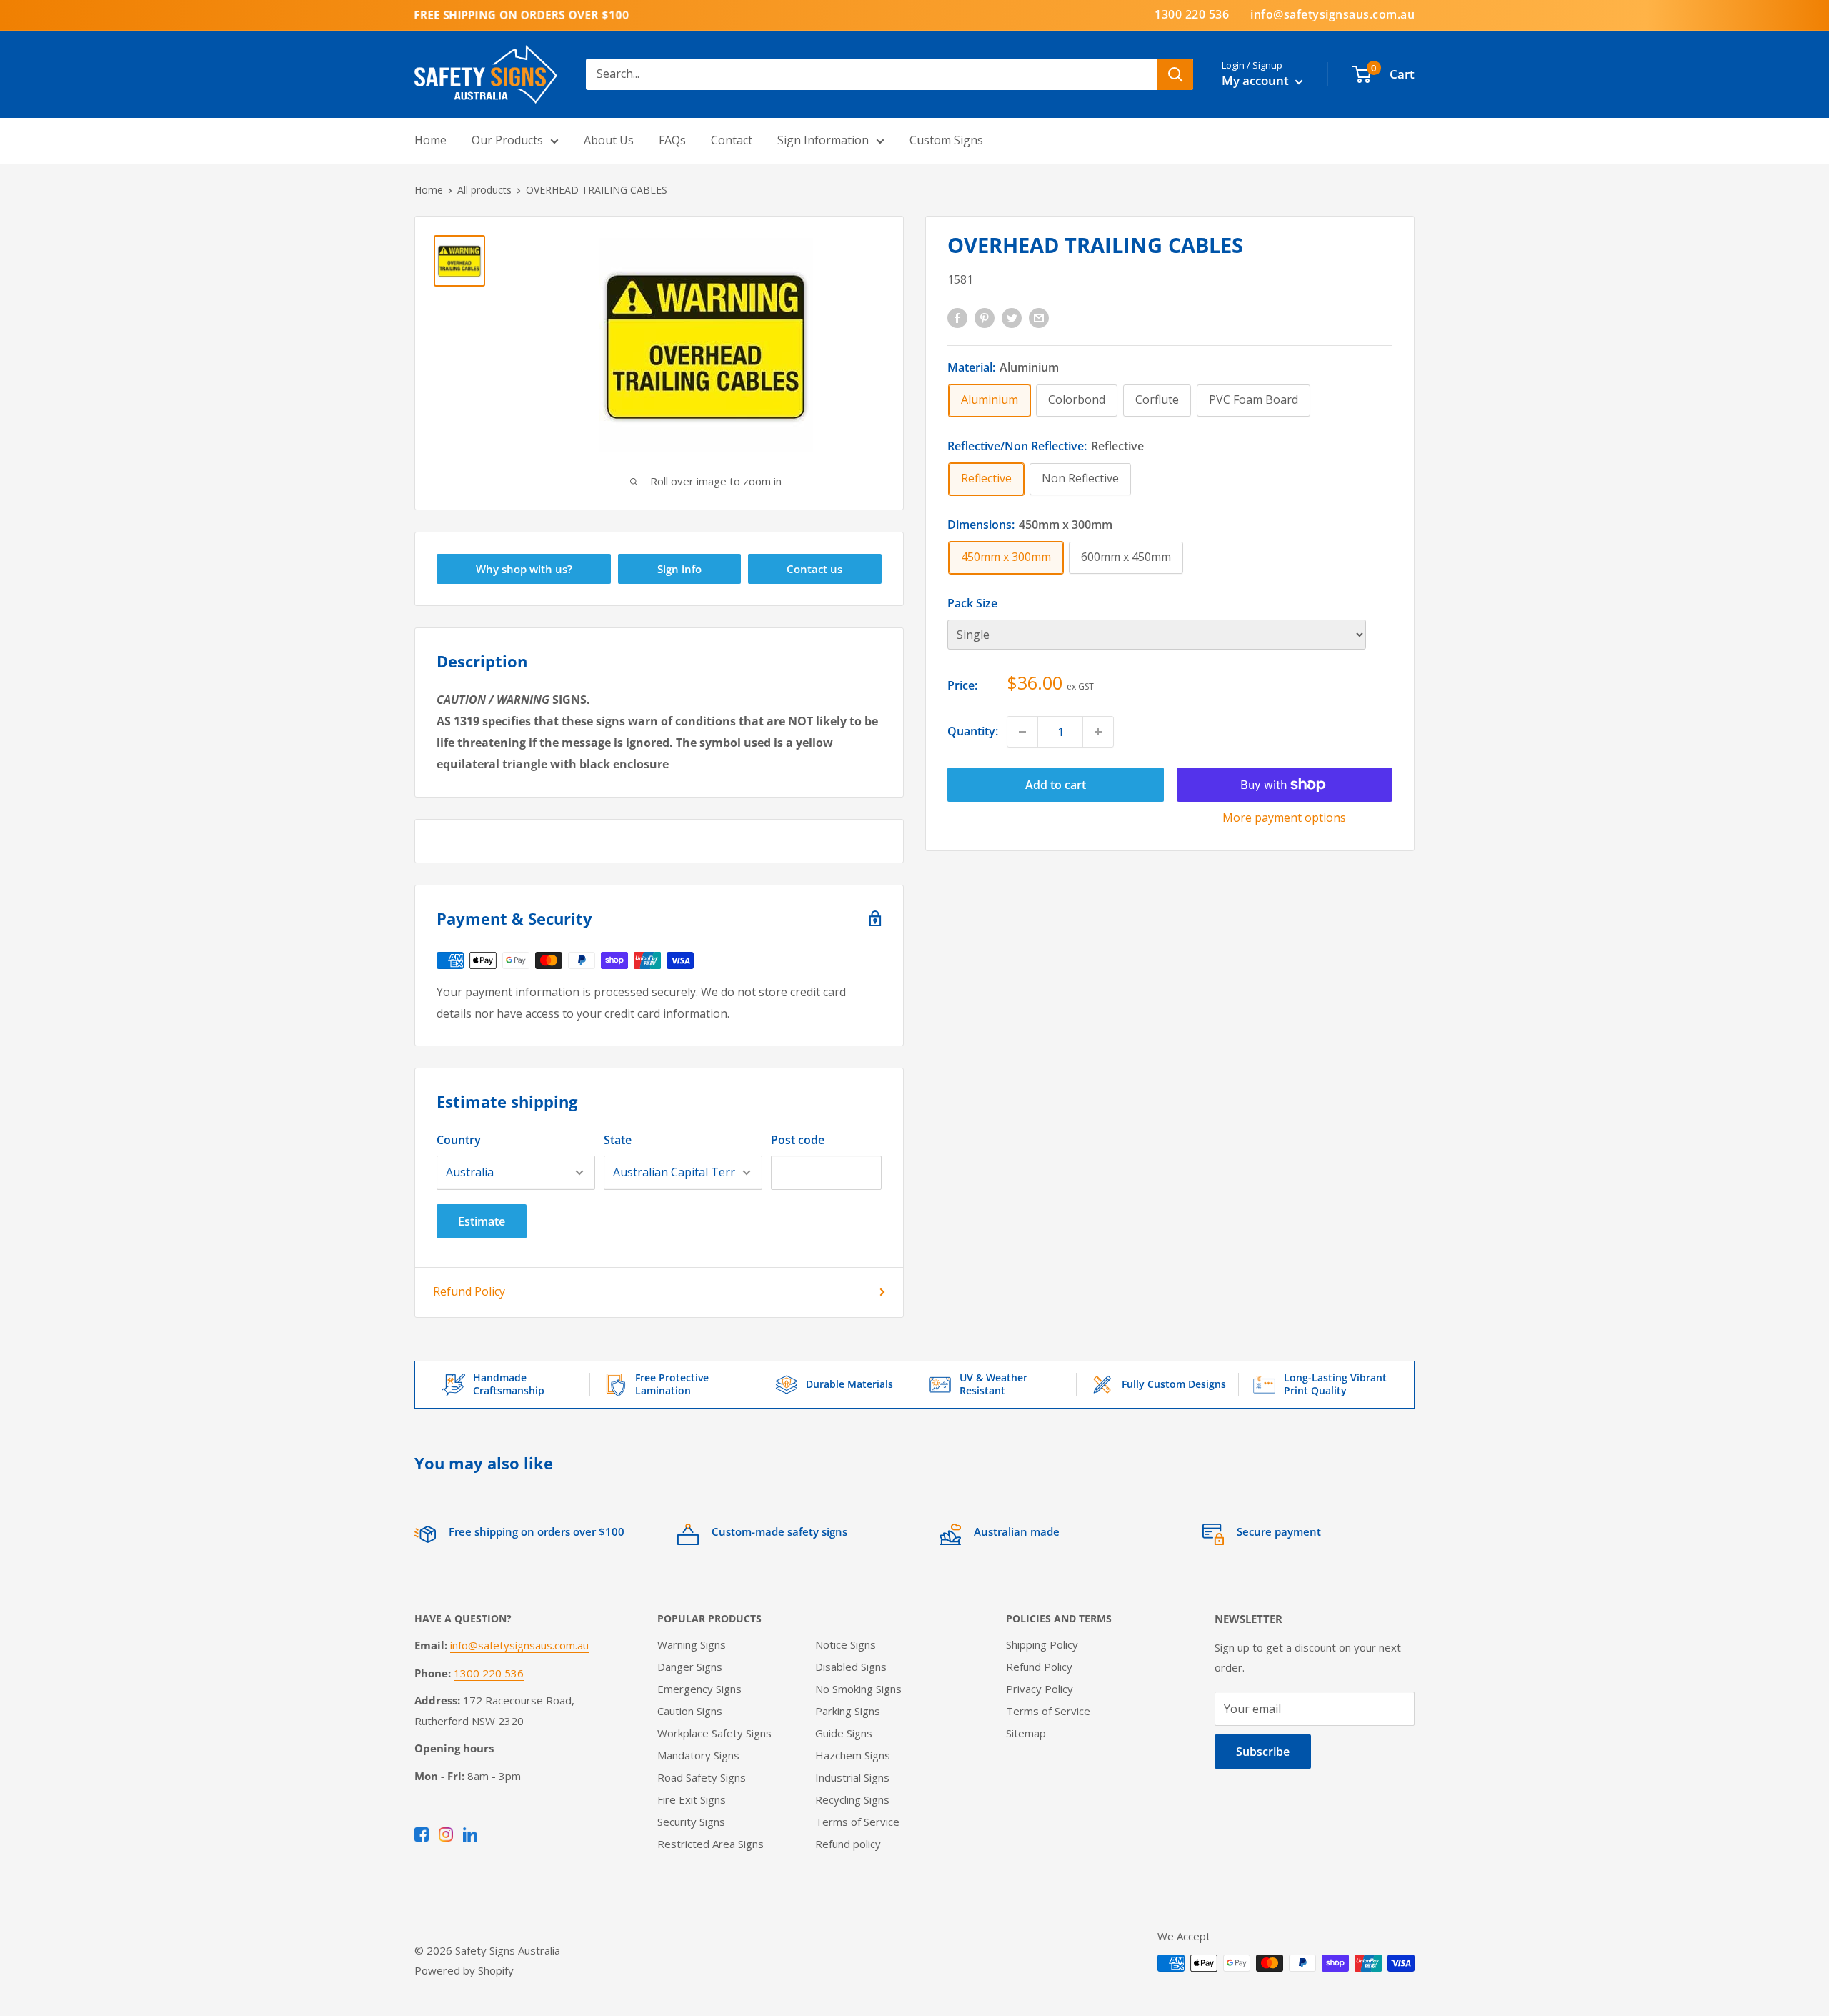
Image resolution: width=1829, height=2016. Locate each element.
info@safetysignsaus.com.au (1332, 14)
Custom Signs (946, 140)
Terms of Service (857, 1822)
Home (430, 140)
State (618, 1140)
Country (459, 1140)
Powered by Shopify (464, 1970)
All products (484, 190)
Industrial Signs (852, 1777)
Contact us (814, 569)
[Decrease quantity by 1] (1022, 732)
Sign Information (823, 140)
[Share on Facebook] (957, 317)
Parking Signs (848, 1711)
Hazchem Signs (853, 1755)
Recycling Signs (852, 1799)
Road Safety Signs (702, 1777)
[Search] (1175, 74)
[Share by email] (1039, 317)
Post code (798, 1140)
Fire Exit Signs (692, 1799)
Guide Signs (844, 1733)
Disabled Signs (851, 1667)
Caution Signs (690, 1711)
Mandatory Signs (698, 1755)
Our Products (507, 140)
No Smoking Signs (858, 1689)
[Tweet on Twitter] (1012, 317)
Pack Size (972, 603)
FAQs (672, 140)
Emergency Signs (699, 1689)
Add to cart (1056, 785)
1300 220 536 (1192, 14)
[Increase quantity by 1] (1098, 732)
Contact (732, 140)
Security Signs (691, 1822)
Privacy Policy (1040, 1689)
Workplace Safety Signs (714, 1733)
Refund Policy (469, 1291)
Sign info (679, 569)
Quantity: (973, 731)
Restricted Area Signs (711, 1844)
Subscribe (1263, 1752)
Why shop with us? (524, 569)
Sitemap (1026, 1733)
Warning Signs (692, 1644)
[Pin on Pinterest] (985, 317)
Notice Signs (846, 1644)
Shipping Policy (1042, 1644)
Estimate (482, 1221)
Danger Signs (690, 1667)
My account (1257, 80)
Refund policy (848, 1844)
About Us (609, 140)
